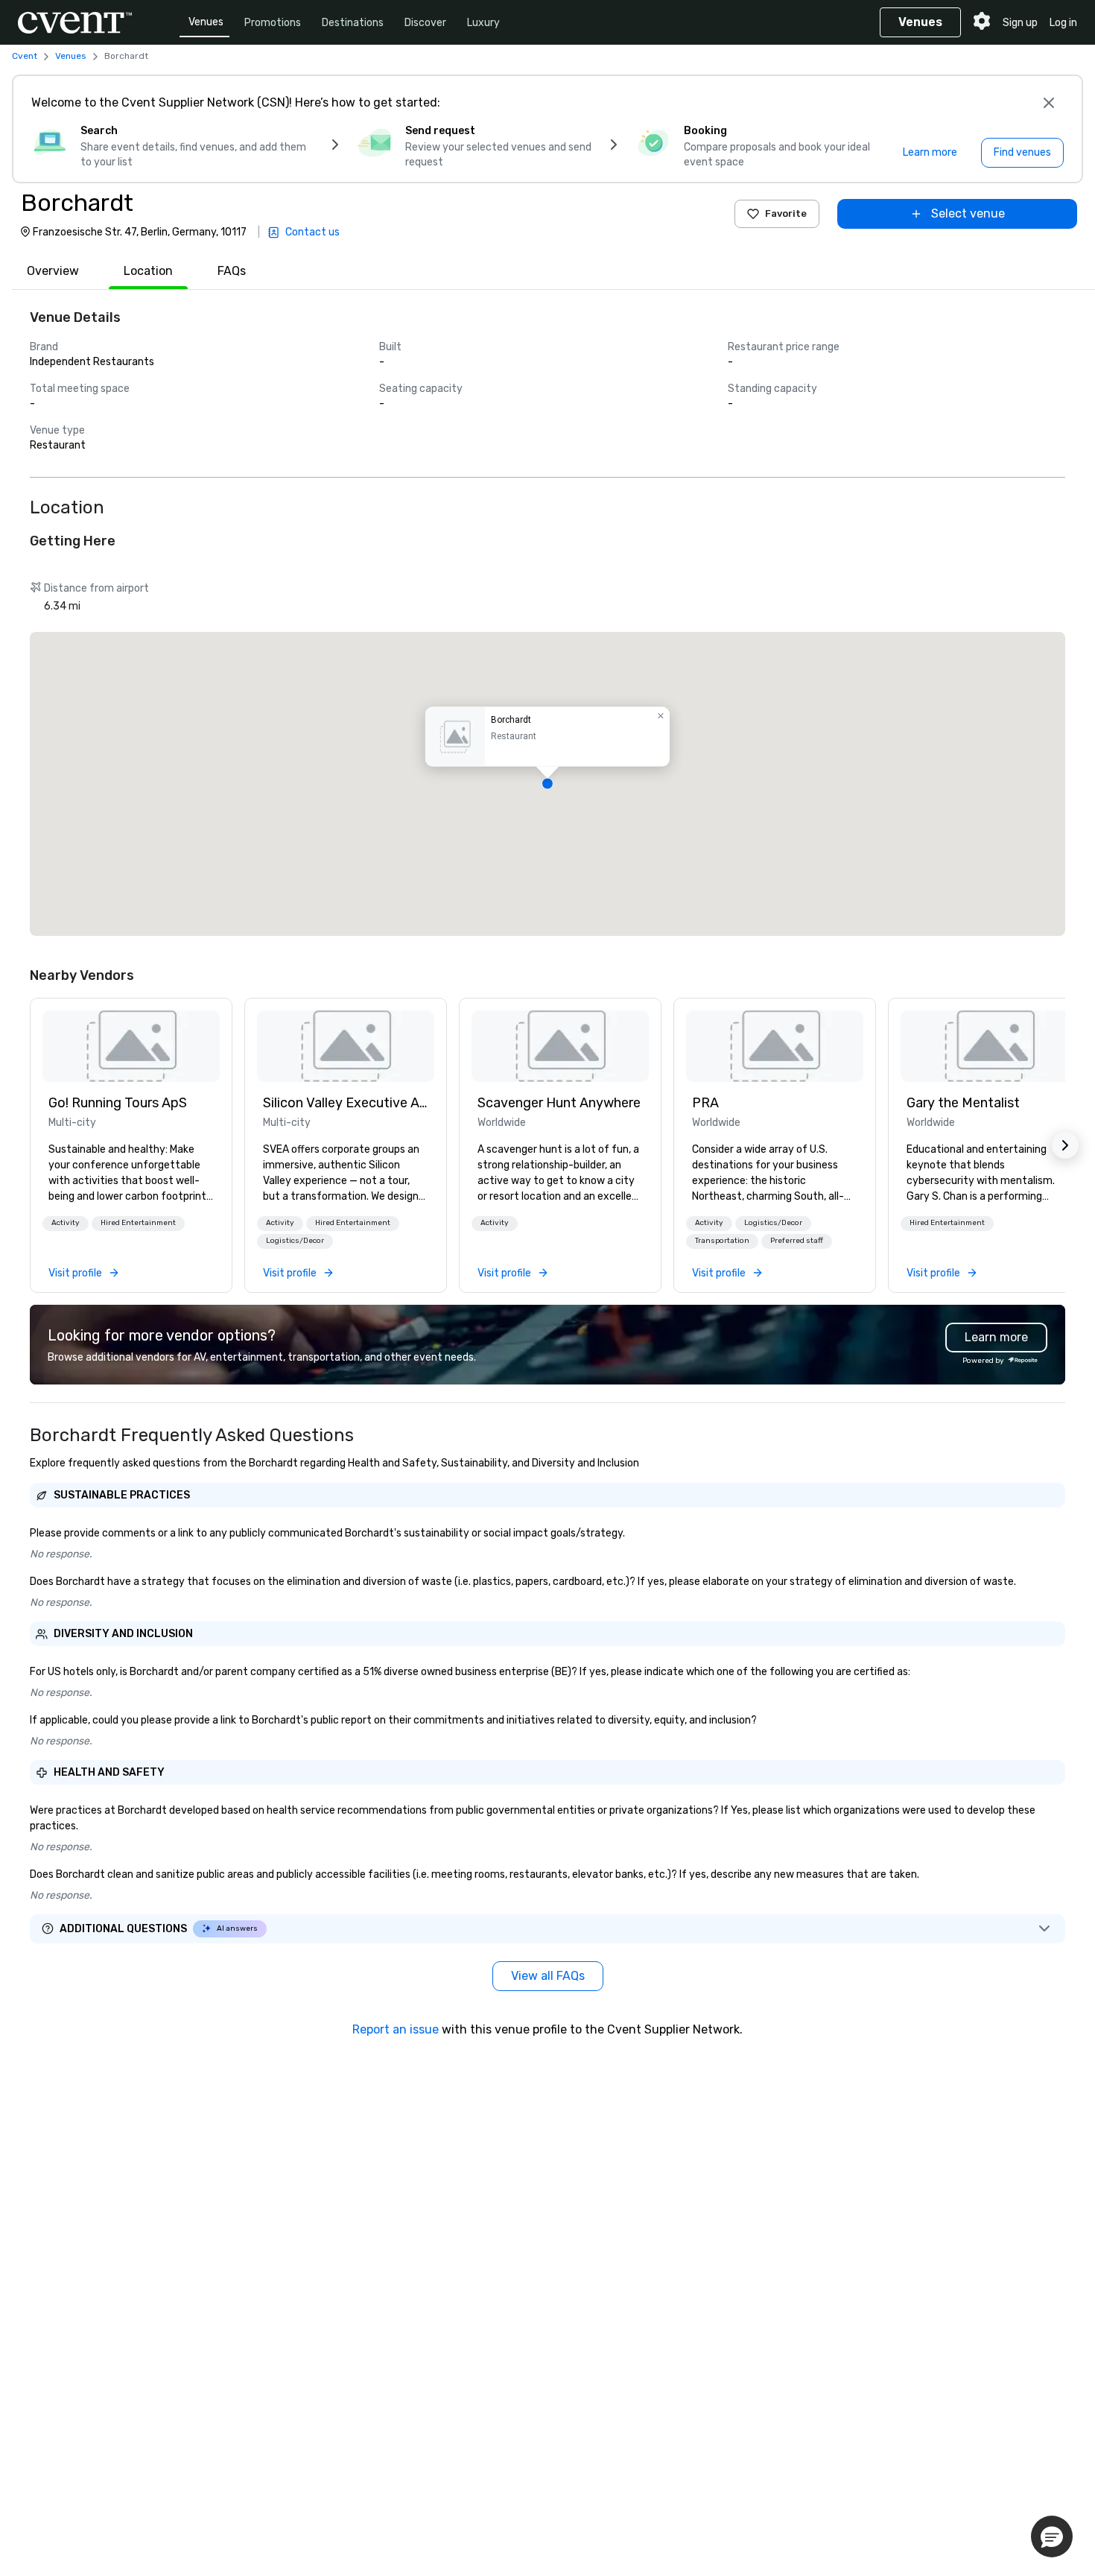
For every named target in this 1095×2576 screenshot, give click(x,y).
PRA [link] (705, 1103)
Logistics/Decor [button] (295, 1241)
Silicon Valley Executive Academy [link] (346, 1103)
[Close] (1049, 103)
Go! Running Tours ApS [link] (118, 1103)
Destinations (353, 23)
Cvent (25, 56)
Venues (206, 22)
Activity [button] (66, 1223)
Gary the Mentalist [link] (963, 1103)
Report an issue (396, 2029)
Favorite (786, 213)
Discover (425, 23)
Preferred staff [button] (797, 1241)
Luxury (483, 23)
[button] (547, 784)
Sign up (1020, 23)
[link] (131, 1046)
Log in (1063, 23)
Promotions (273, 23)
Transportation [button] (722, 1241)
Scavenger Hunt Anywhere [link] (559, 1103)
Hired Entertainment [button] (138, 1223)
